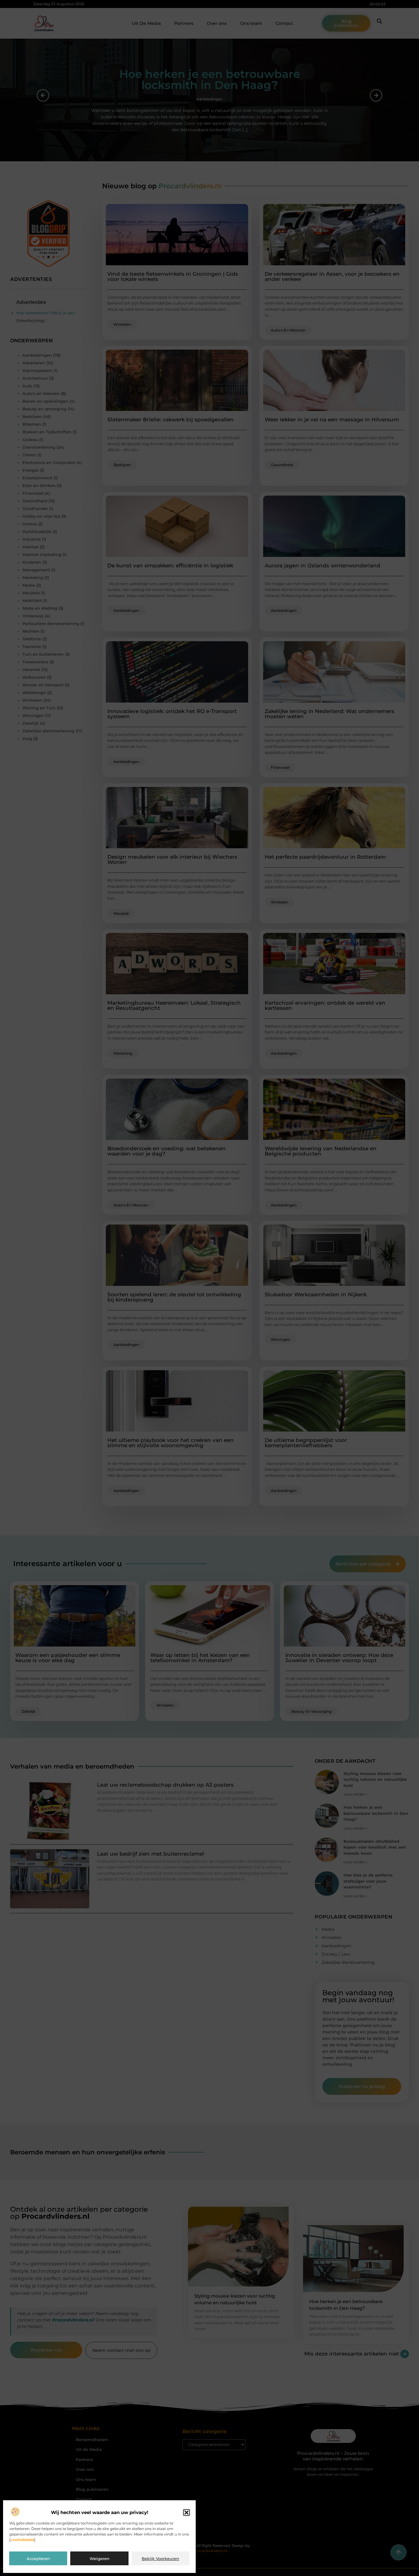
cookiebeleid (22, 2540)
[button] (186, 2513)
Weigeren (100, 2559)
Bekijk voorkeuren (160, 2559)
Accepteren (38, 2559)
